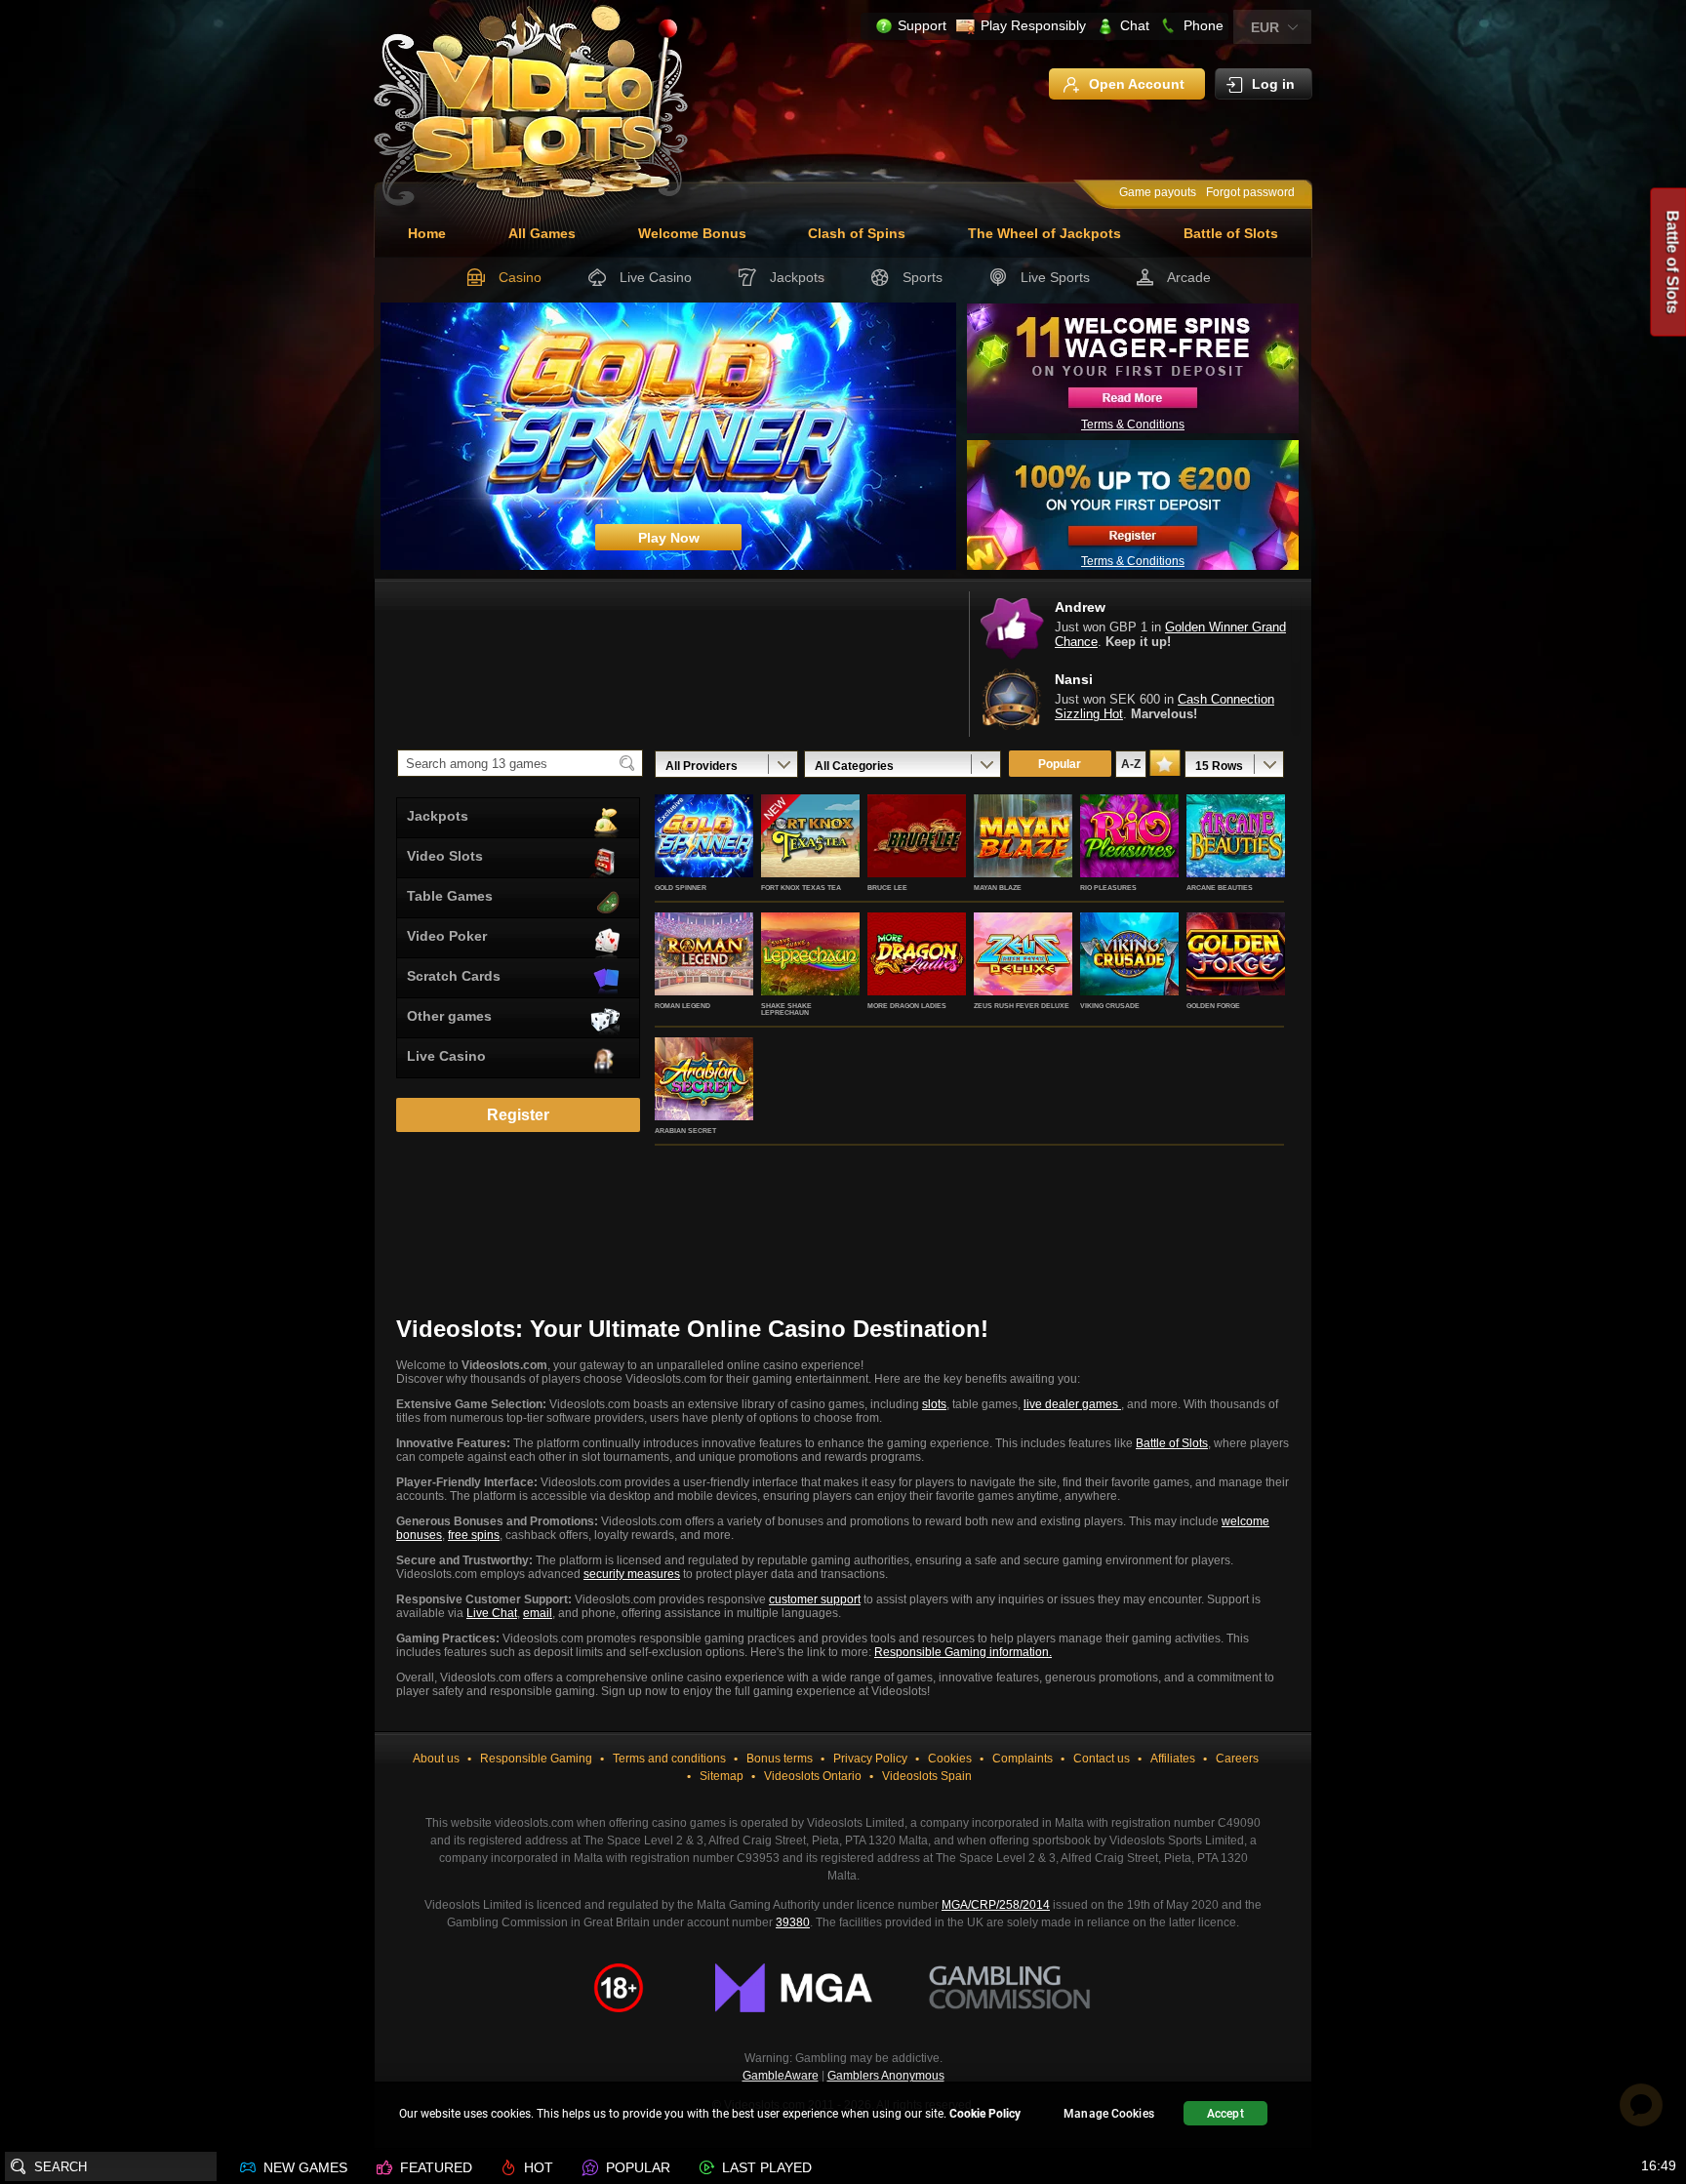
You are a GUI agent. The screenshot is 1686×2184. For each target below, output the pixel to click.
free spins (474, 1535)
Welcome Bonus (692, 233)
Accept (1225, 2114)
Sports (923, 277)
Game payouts (1158, 192)
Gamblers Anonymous (886, 2076)
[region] (843, 2116)
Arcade (1189, 277)
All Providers (702, 766)
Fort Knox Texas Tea (801, 888)
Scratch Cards (454, 976)
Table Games (450, 896)
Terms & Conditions (1133, 425)
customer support (815, 1599)
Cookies (950, 1759)
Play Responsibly (1033, 25)
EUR (1265, 27)
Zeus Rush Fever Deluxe (1022, 1006)
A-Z (1131, 764)
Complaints (1023, 1759)
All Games (542, 233)
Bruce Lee (887, 888)
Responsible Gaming (536, 1759)
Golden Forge (1213, 1006)
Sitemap (722, 1776)
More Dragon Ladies (907, 1006)
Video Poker (447, 936)
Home (427, 233)
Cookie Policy (985, 2114)
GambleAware (781, 2076)
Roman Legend (682, 1006)
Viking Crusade (1110, 1006)
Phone (1204, 25)
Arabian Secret (685, 1131)
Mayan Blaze (998, 888)
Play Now (704, 857)
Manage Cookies (1109, 2114)
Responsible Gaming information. (963, 1652)
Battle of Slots (1231, 233)
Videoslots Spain (927, 1776)
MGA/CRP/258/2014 (996, 1905)
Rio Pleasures (1108, 888)
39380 (793, 1922)
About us (436, 1759)
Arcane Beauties (1220, 888)
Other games (449, 1016)
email (538, 1613)
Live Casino (656, 277)
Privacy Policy (870, 1759)
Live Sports (1055, 277)
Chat (1135, 25)
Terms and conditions (669, 1759)
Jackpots (797, 277)
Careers (1237, 1759)
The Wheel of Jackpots (1044, 233)
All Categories (854, 766)
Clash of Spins (857, 233)
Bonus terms (780, 1759)
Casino (520, 277)
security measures (632, 1574)
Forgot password (1250, 192)
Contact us (1102, 1759)
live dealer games (1072, 1404)
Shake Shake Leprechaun (786, 1009)
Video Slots (445, 856)
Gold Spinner (681, 888)
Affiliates (1173, 1759)
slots (934, 1404)
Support (922, 25)
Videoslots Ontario (813, 1776)
